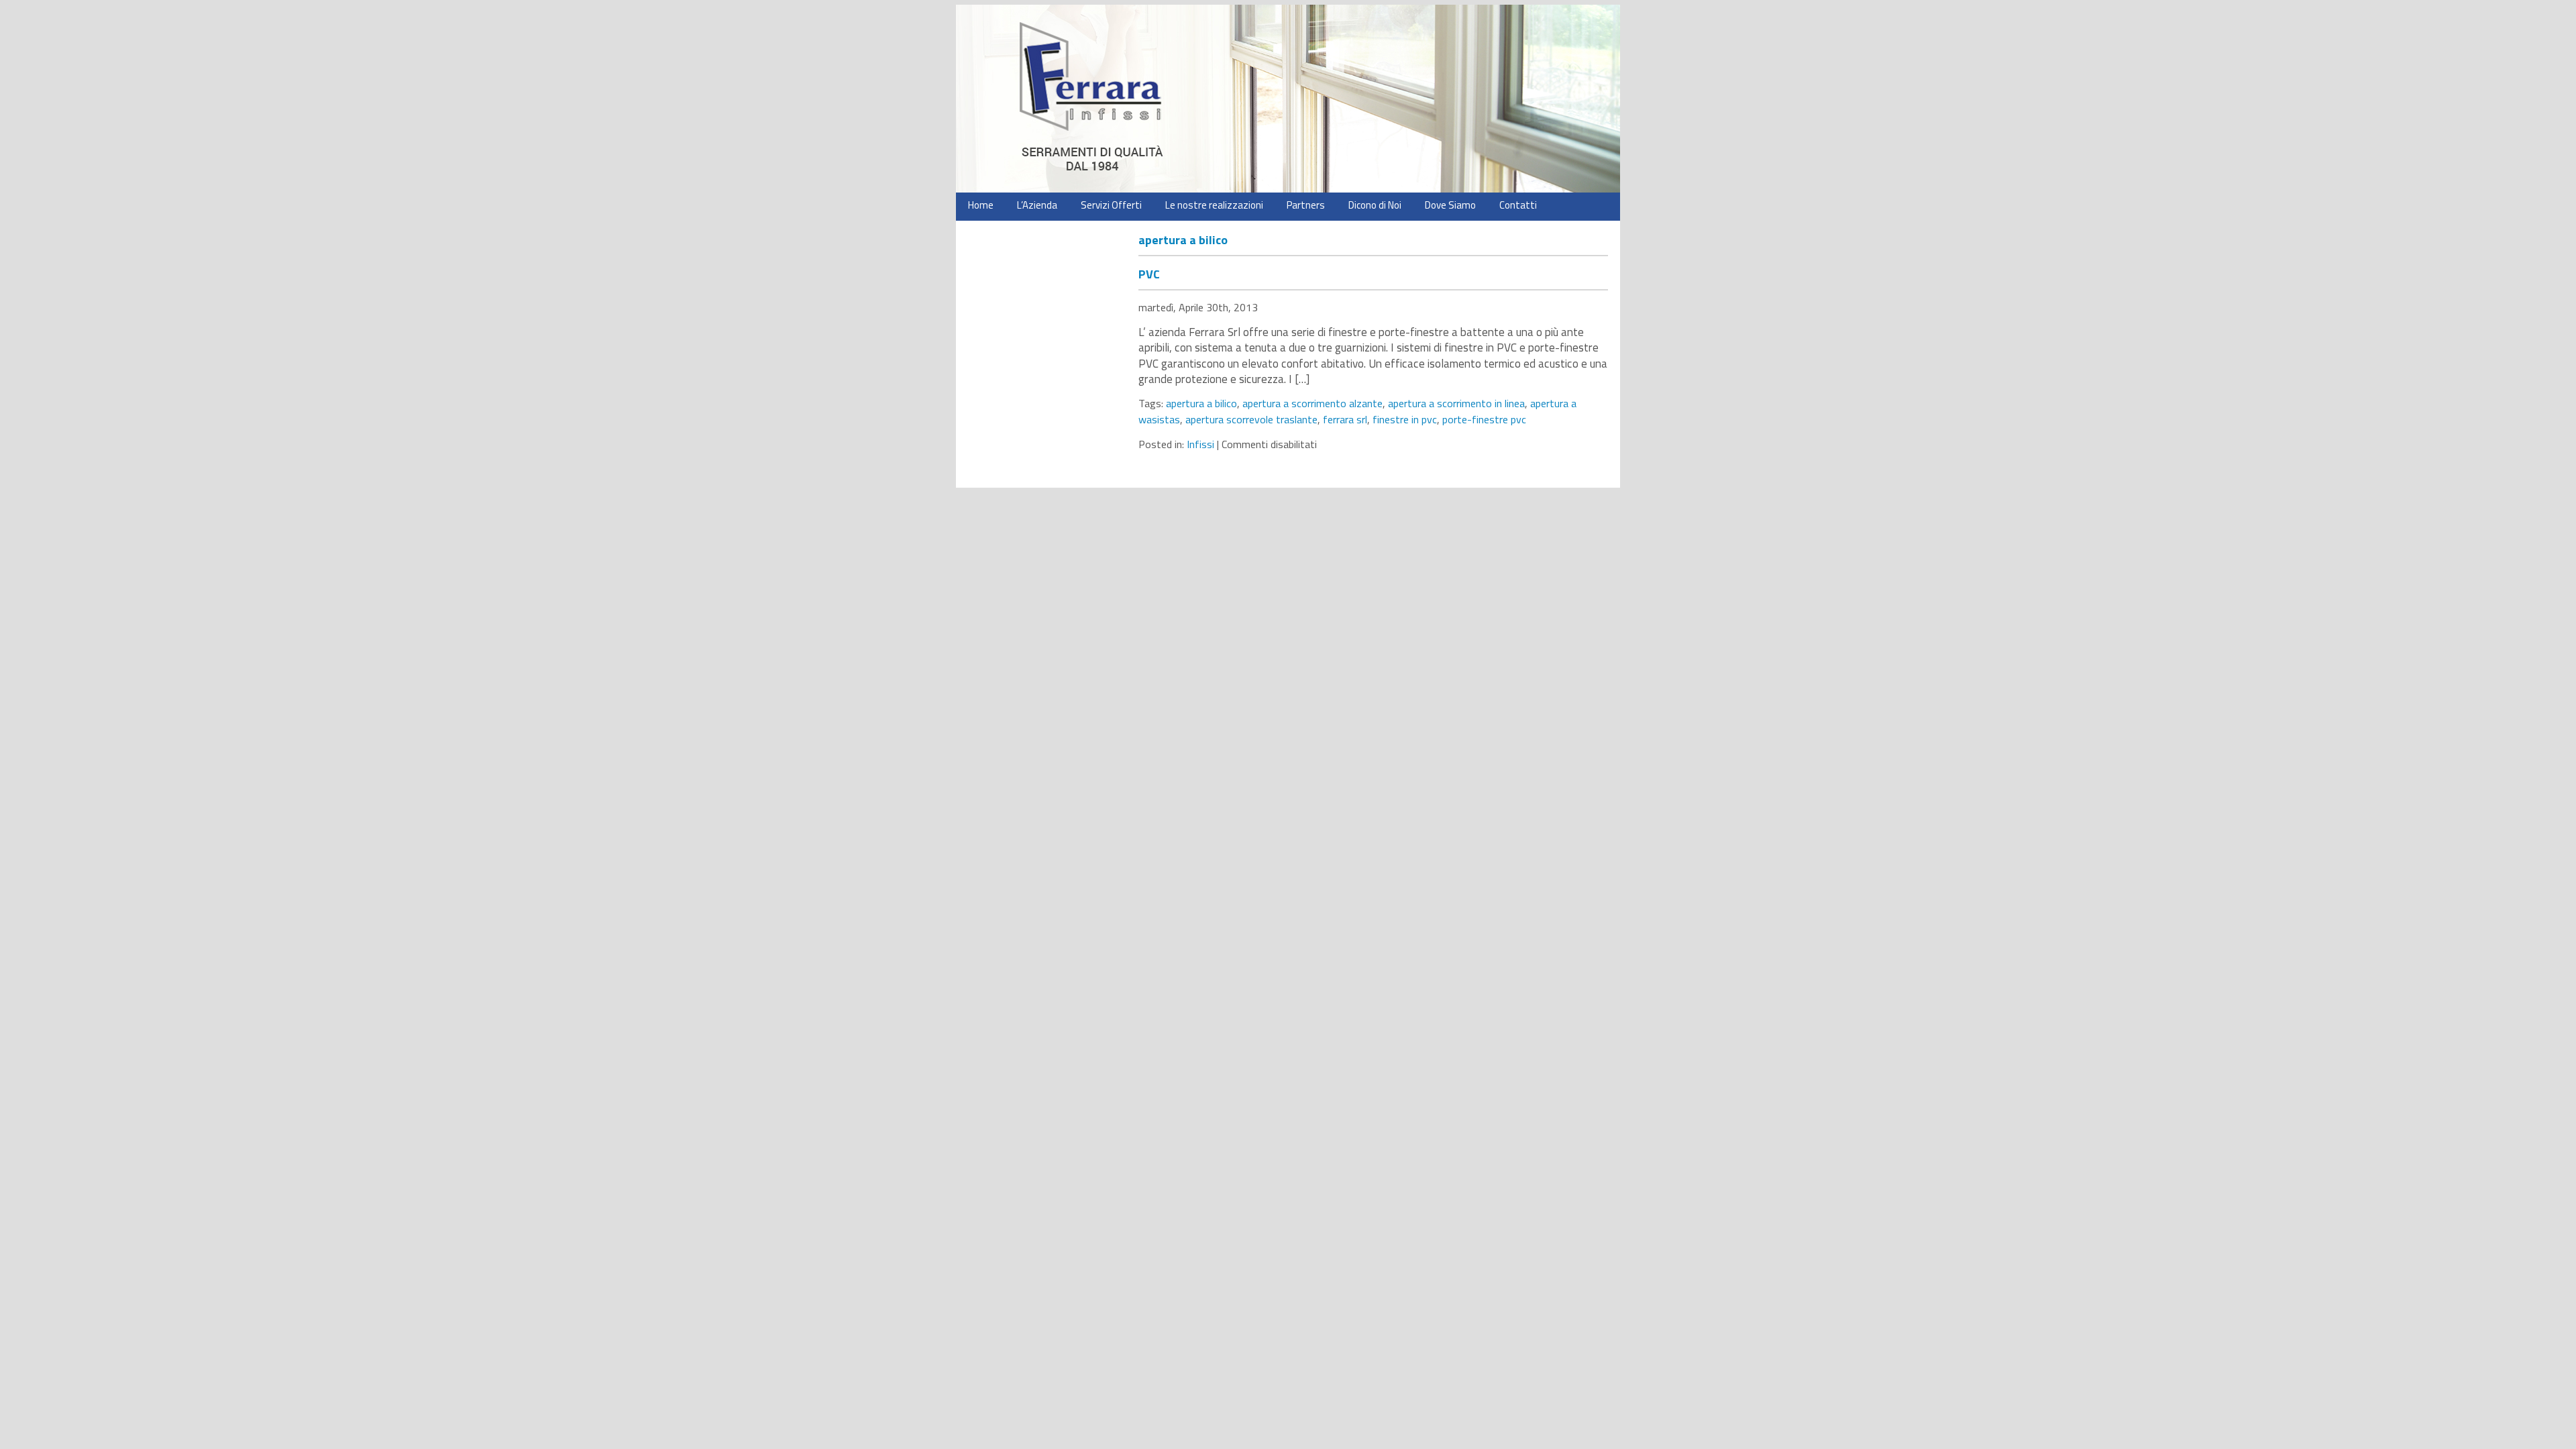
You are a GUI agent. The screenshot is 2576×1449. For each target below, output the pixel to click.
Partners (1306, 205)
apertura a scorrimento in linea (1456, 403)
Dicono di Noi (1375, 205)
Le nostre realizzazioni (1214, 205)
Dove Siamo (1450, 205)
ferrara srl (1345, 419)
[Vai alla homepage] (1288, 99)
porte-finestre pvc (1484, 419)
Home (981, 205)
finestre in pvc (1405, 419)
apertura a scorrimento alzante (1312, 403)
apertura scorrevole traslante (1251, 419)
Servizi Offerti (1111, 205)
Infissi (1200, 444)
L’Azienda (1037, 205)
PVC (1149, 274)
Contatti (1518, 205)
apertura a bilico (1201, 403)
